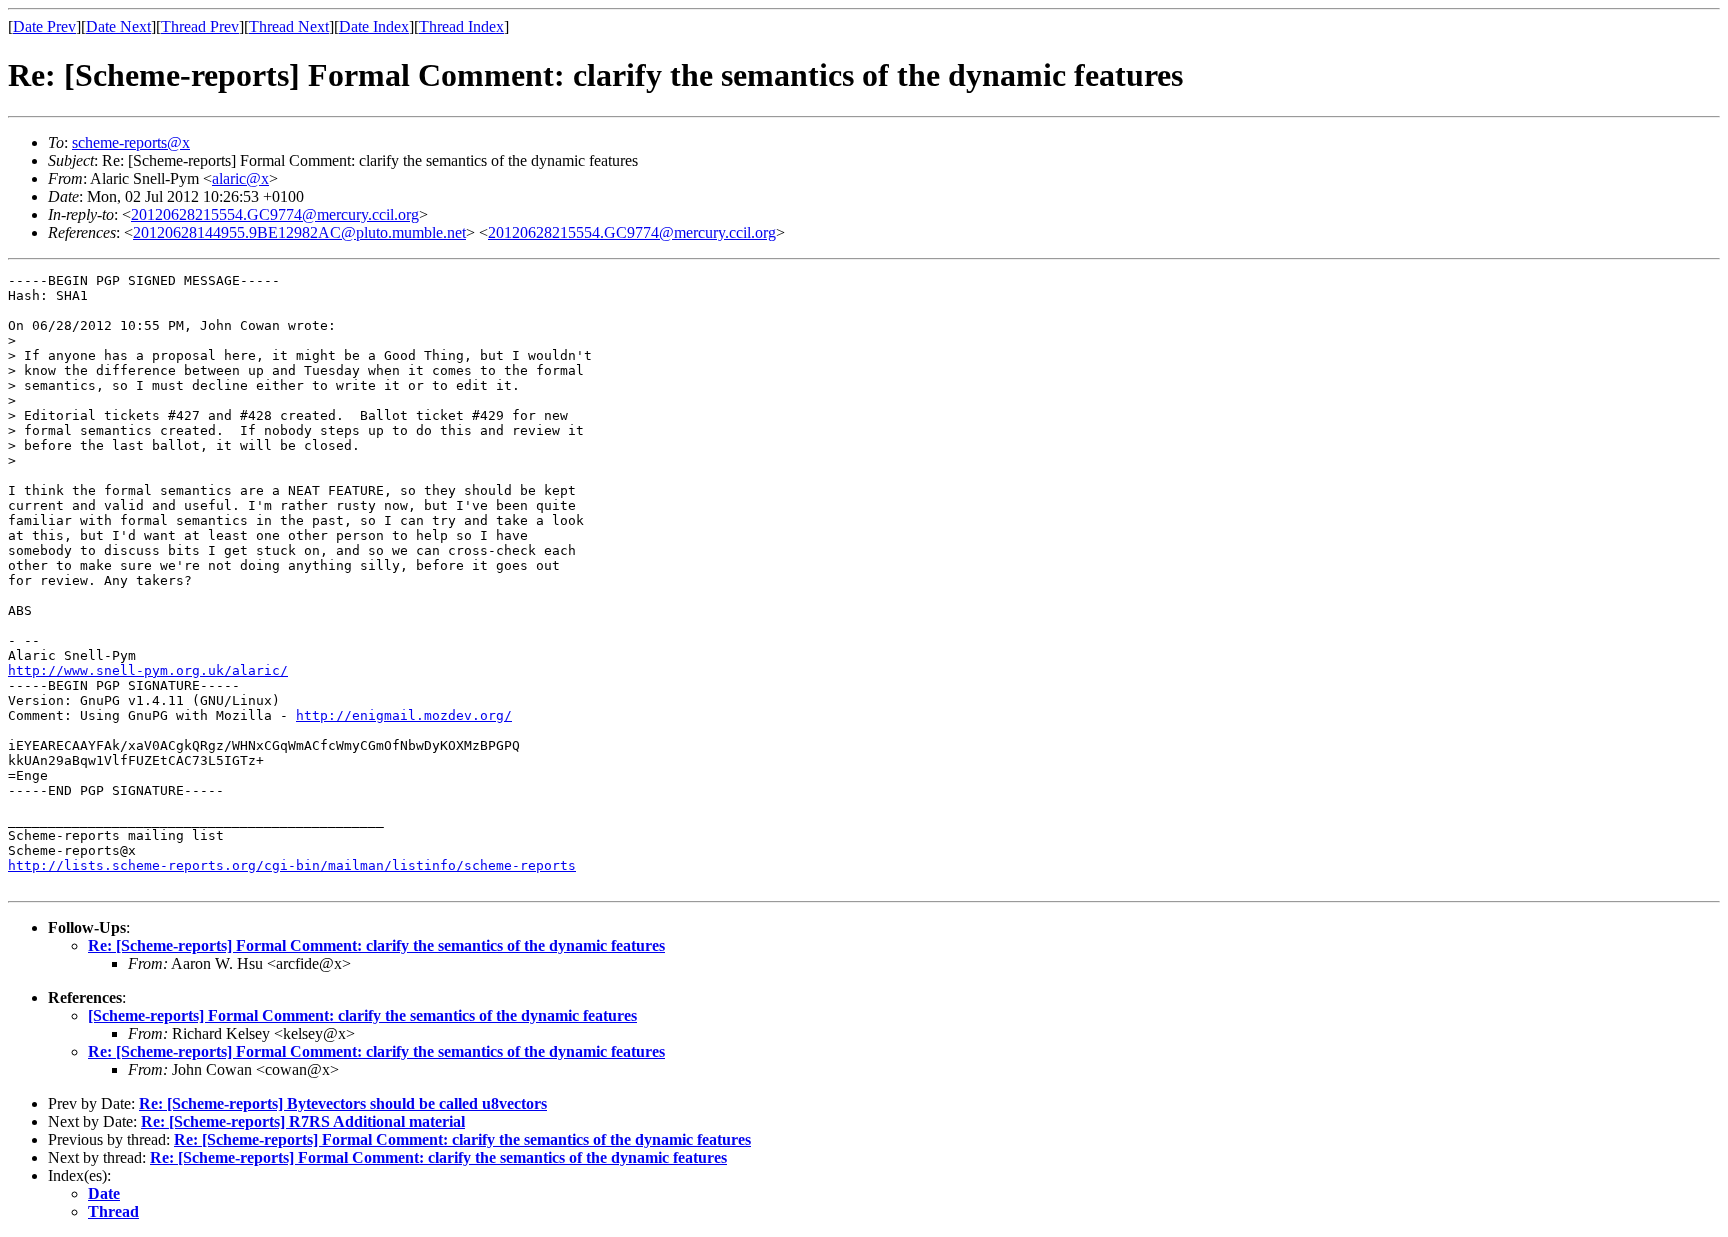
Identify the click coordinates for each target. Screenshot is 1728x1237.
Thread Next (289, 26)
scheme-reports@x (131, 142)
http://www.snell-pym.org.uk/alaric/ (148, 670)
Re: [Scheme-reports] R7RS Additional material (303, 1121)
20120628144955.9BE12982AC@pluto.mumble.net (299, 232)
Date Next (118, 26)
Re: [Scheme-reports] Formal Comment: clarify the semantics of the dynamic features (376, 945)
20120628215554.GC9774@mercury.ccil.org (275, 214)
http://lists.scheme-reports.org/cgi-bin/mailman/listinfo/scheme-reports (292, 865)
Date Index (374, 26)
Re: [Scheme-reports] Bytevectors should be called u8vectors (343, 1103)
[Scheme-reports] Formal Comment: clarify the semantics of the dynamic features (362, 1015)
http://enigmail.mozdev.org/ (404, 715)
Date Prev (44, 26)
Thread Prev (200, 26)
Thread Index (461, 26)
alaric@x (240, 178)
